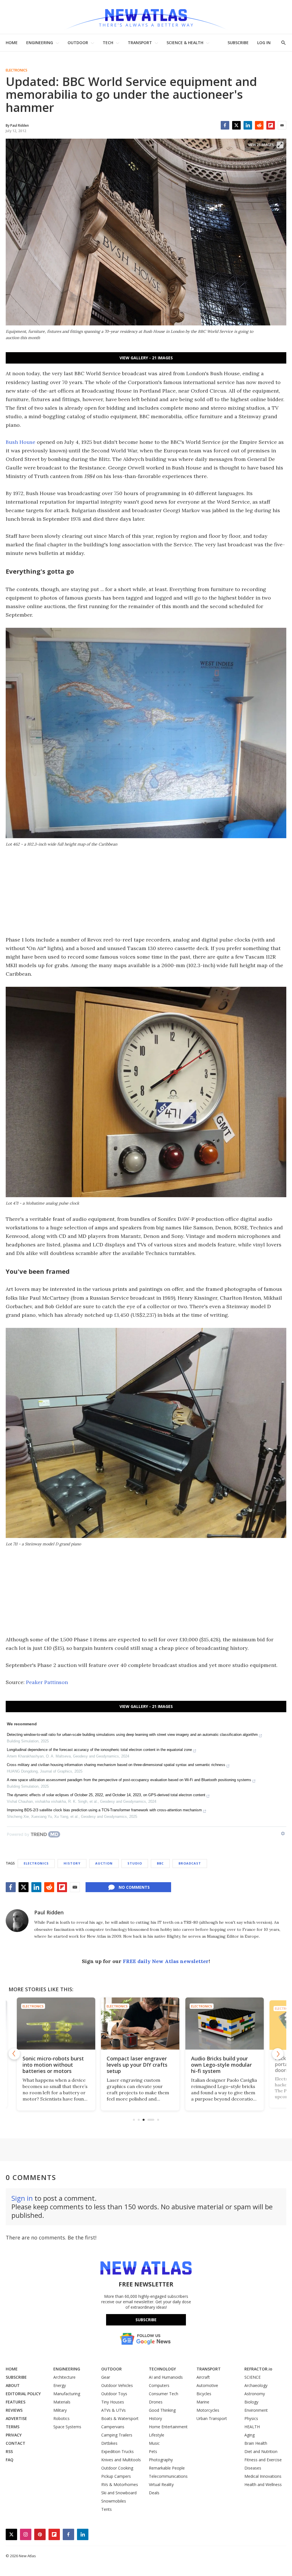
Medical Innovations (263, 2476)
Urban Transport (212, 2418)
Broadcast (190, 1863)
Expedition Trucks (117, 2451)
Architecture (64, 2377)
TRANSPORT (140, 43)
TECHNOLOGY (162, 2369)
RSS (9, 2451)
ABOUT (13, 2385)
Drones (156, 2402)
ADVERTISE (16, 2418)
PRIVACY (14, 2435)
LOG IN (264, 43)
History (72, 1863)
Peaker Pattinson (47, 1682)
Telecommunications (168, 2476)
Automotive (207, 2385)
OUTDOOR (78, 43)
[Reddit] (259, 125)
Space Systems (67, 2427)
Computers (159, 2385)
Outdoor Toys (114, 2394)
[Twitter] (236, 125)
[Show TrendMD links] (283, 1833)
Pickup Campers (116, 2476)
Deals (154, 2493)
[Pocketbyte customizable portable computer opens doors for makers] (230, 2024)
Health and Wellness (263, 2484)
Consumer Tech (164, 2394)
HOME (12, 43)
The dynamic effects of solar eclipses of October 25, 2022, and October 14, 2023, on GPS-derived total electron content (106, 1795)
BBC (160, 1863)
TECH (108, 43)
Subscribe (146, 2320)
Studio (135, 1863)
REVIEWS (14, 2410)
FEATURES (16, 2402)
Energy (60, 2385)
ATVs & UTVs (113, 2410)
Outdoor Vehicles (117, 2385)
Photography (161, 2460)
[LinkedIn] (248, 125)
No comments (134, 1887)
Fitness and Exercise (263, 2460)
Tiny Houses (113, 2402)
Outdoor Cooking (117, 2468)
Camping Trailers (117, 2435)
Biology (251, 2402)
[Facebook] (225, 125)
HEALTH (252, 2427)
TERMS (13, 2427)
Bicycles (204, 2394)
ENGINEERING (40, 43)
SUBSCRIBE (238, 43)
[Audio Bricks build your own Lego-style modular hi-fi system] (146, 2024)
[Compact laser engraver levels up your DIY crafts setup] (62, 2024)
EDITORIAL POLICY (23, 2394)
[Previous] (14, 2054)
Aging (250, 2435)
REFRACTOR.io (258, 2369)
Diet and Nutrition (261, 2451)
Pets (153, 2451)
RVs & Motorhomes (120, 2484)
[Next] (278, 2054)
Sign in (22, 2198)
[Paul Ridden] (17, 1921)
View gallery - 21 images (146, 358)
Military (60, 2410)
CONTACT (16, 2443)
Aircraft (203, 2377)
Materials (62, 2402)
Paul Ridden (49, 1912)
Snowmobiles (114, 2501)
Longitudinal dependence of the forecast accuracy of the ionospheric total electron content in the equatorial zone (99, 1750)
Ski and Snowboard (119, 2493)
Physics (251, 2418)
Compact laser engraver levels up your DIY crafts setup (59, 2065)
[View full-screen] (280, 145)
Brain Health (256, 2443)
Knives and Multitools (121, 2460)
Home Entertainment (168, 2427)
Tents (107, 2509)
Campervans (113, 2427)
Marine (203, 2402)
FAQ (10, 2460)
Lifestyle (157, 2435)
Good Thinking (162, 2410)
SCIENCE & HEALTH (185, 43)
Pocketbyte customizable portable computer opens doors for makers (229, 2065)
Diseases (253, 2468)
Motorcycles (208, 2410)
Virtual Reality (161, 2484)
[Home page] (146, 17)
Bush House (21, 442)
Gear (106, 2377)
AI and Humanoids (166, 2377)
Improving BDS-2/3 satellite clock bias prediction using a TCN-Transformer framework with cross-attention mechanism (104, 1810)
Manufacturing (67, 2394)
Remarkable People (167, 2468)
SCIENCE (253, 2377)
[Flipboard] (271, 125)
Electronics (17, 70)
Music (154, 2443)
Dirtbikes (109, 2443)
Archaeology (256, 2385)
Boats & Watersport (120, 2418)
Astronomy (255, 2394)
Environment (256, 2410)
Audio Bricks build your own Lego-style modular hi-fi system (143, 2065)
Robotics (61, 2418)
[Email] (282, 125)
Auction (104, 1863)
